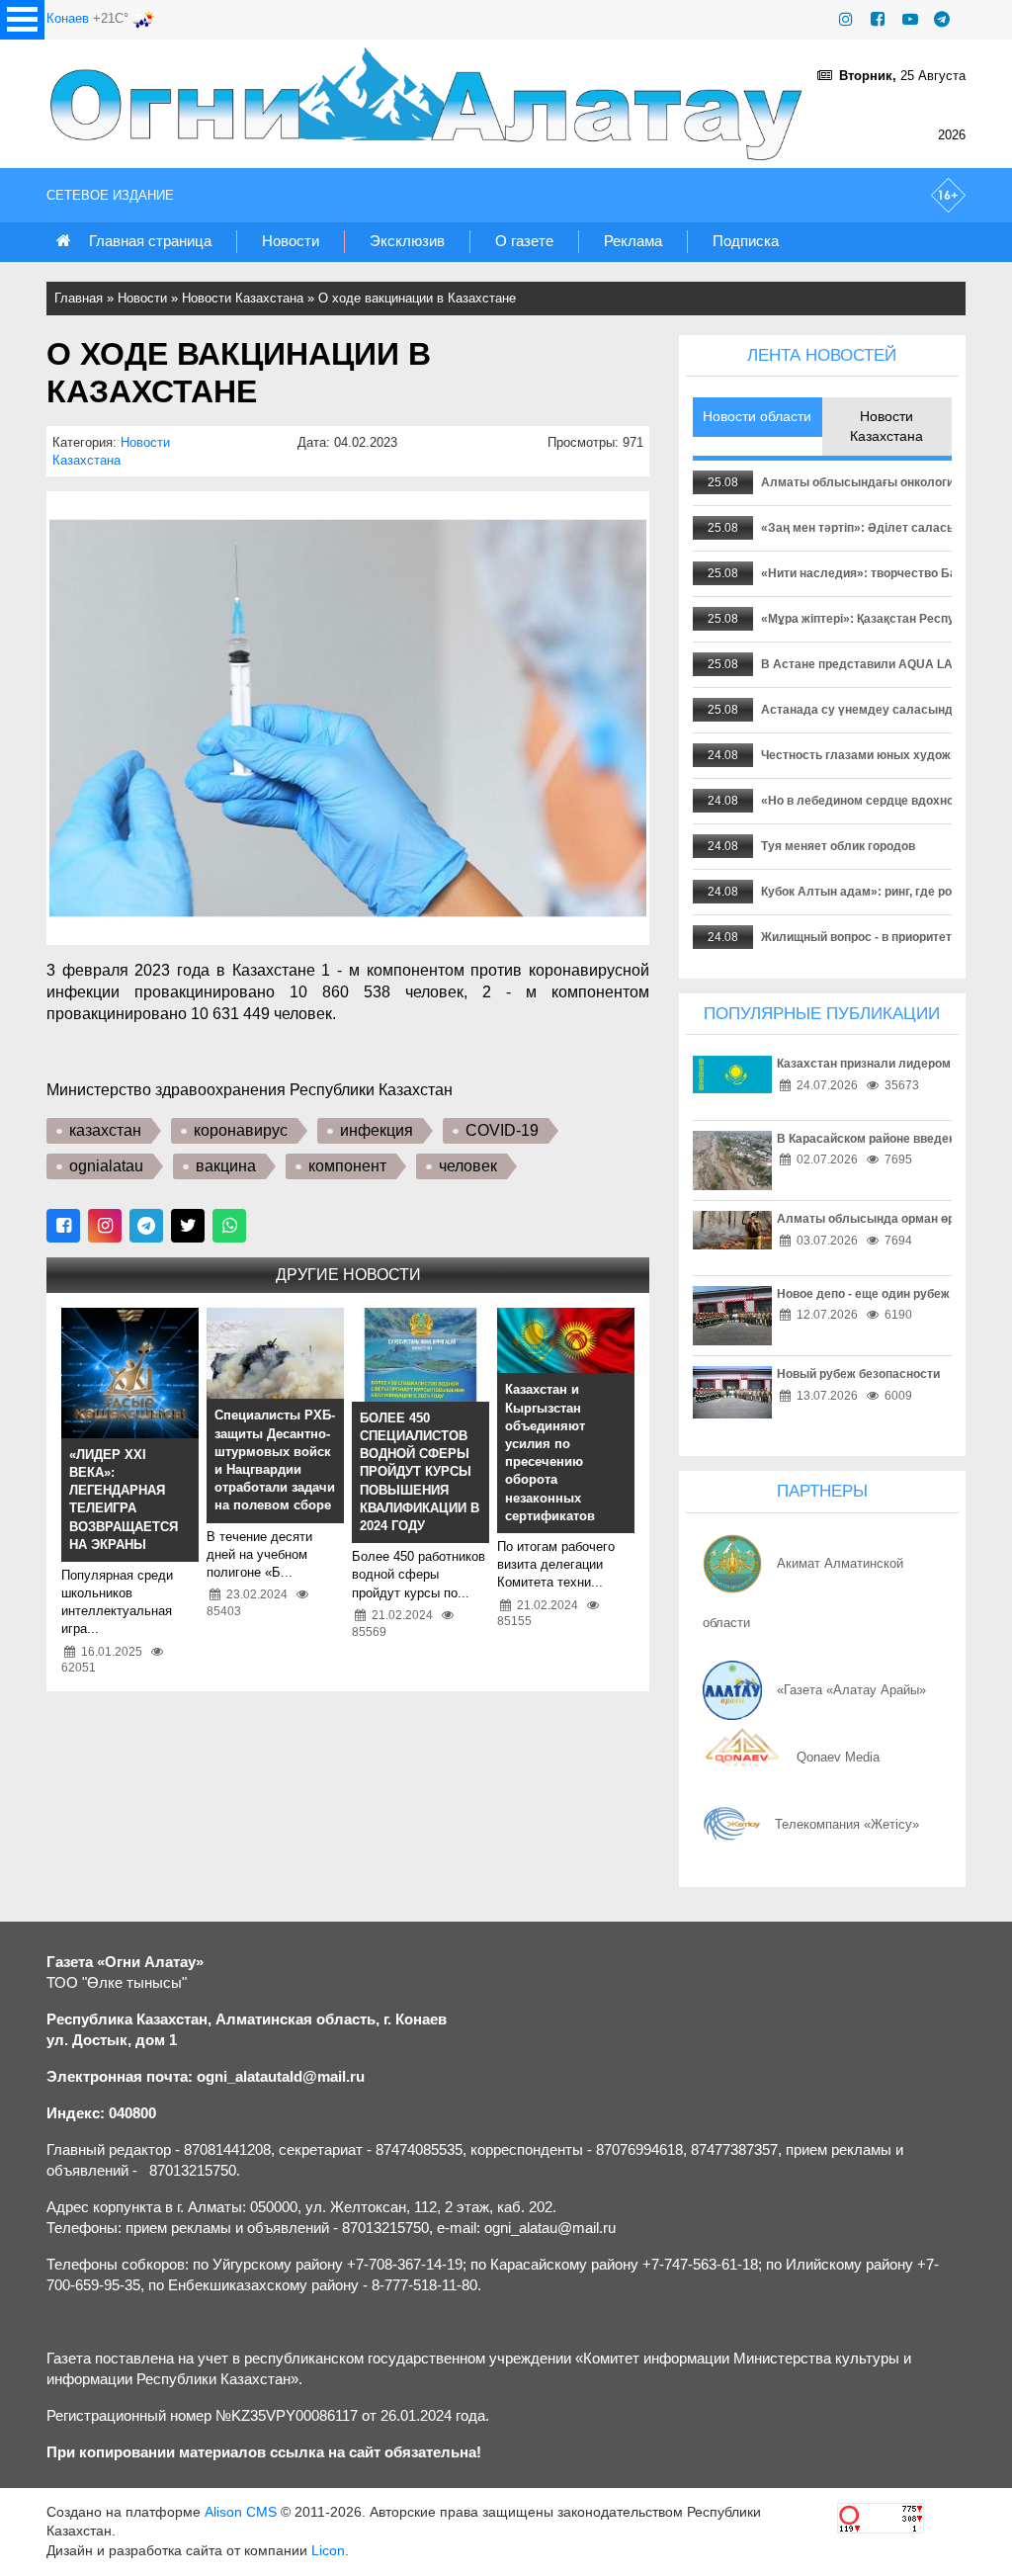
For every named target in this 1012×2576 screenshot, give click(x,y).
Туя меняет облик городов (838, 846)
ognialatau (106, 1166)
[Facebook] (878, 19)
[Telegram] (942, 19)
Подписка (746, 241)
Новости (291, 241)
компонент (347, 1166)
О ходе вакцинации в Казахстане (417, 298)
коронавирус (241, 1130)
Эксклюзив (407, 241)
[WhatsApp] (229, 1226)
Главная (79, 298)
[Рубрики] (22, 20)
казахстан (105, 1130)
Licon (328, 2550)
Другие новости (348, 1275)
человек (468, 1166)
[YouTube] (910, 19)
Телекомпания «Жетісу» (847, 1824)
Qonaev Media (838, 1757)
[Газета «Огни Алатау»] (430, 104)
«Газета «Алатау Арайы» (851, 1690)
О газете (524, 241)
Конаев (68, 18)
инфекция (377, 1130)
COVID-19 (502, 1130)
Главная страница (150, 241)
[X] (188, 1226)
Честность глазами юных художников (873, 755)
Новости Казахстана (243, 298)
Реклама (633, 241)
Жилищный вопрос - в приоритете (860, 937)
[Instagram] (846, 19)
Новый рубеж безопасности (858, 1374)
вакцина (226, 1166)
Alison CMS (241, 2512)
